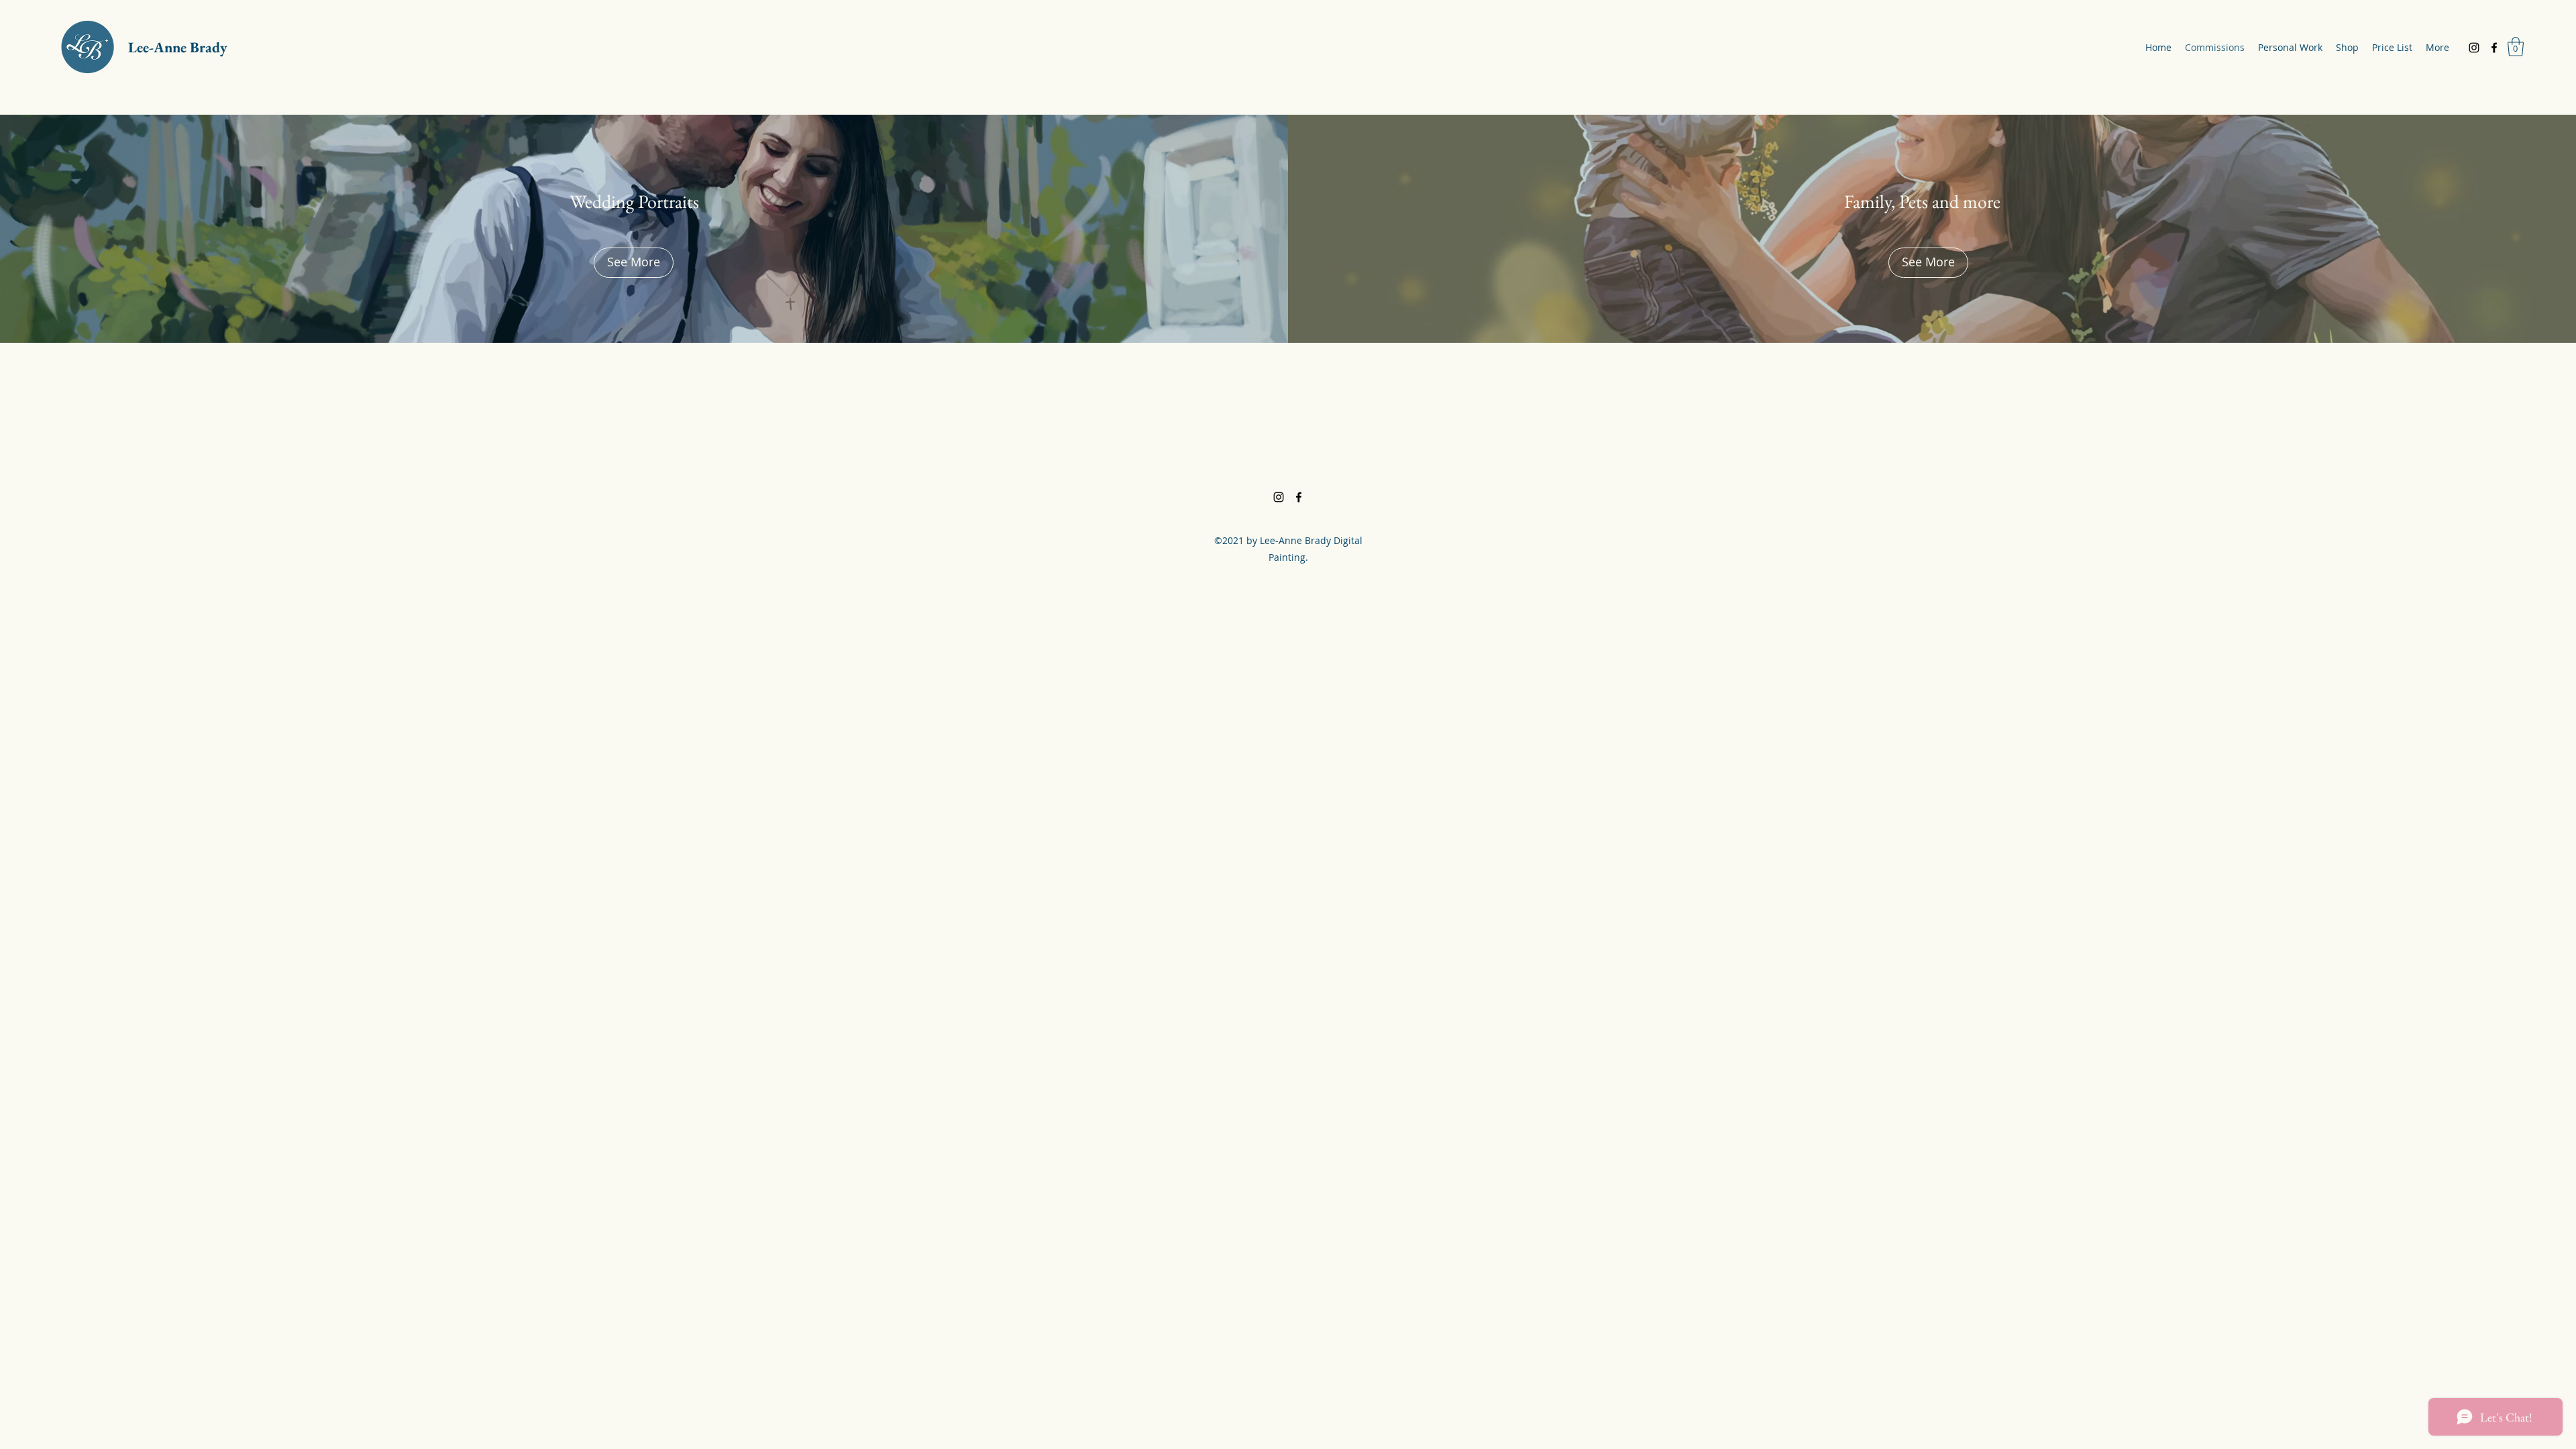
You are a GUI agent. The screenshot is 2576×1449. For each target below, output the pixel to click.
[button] (2516, 47)
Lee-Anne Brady (178, 47)
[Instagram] (2474, 48)
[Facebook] (2494, 48)
